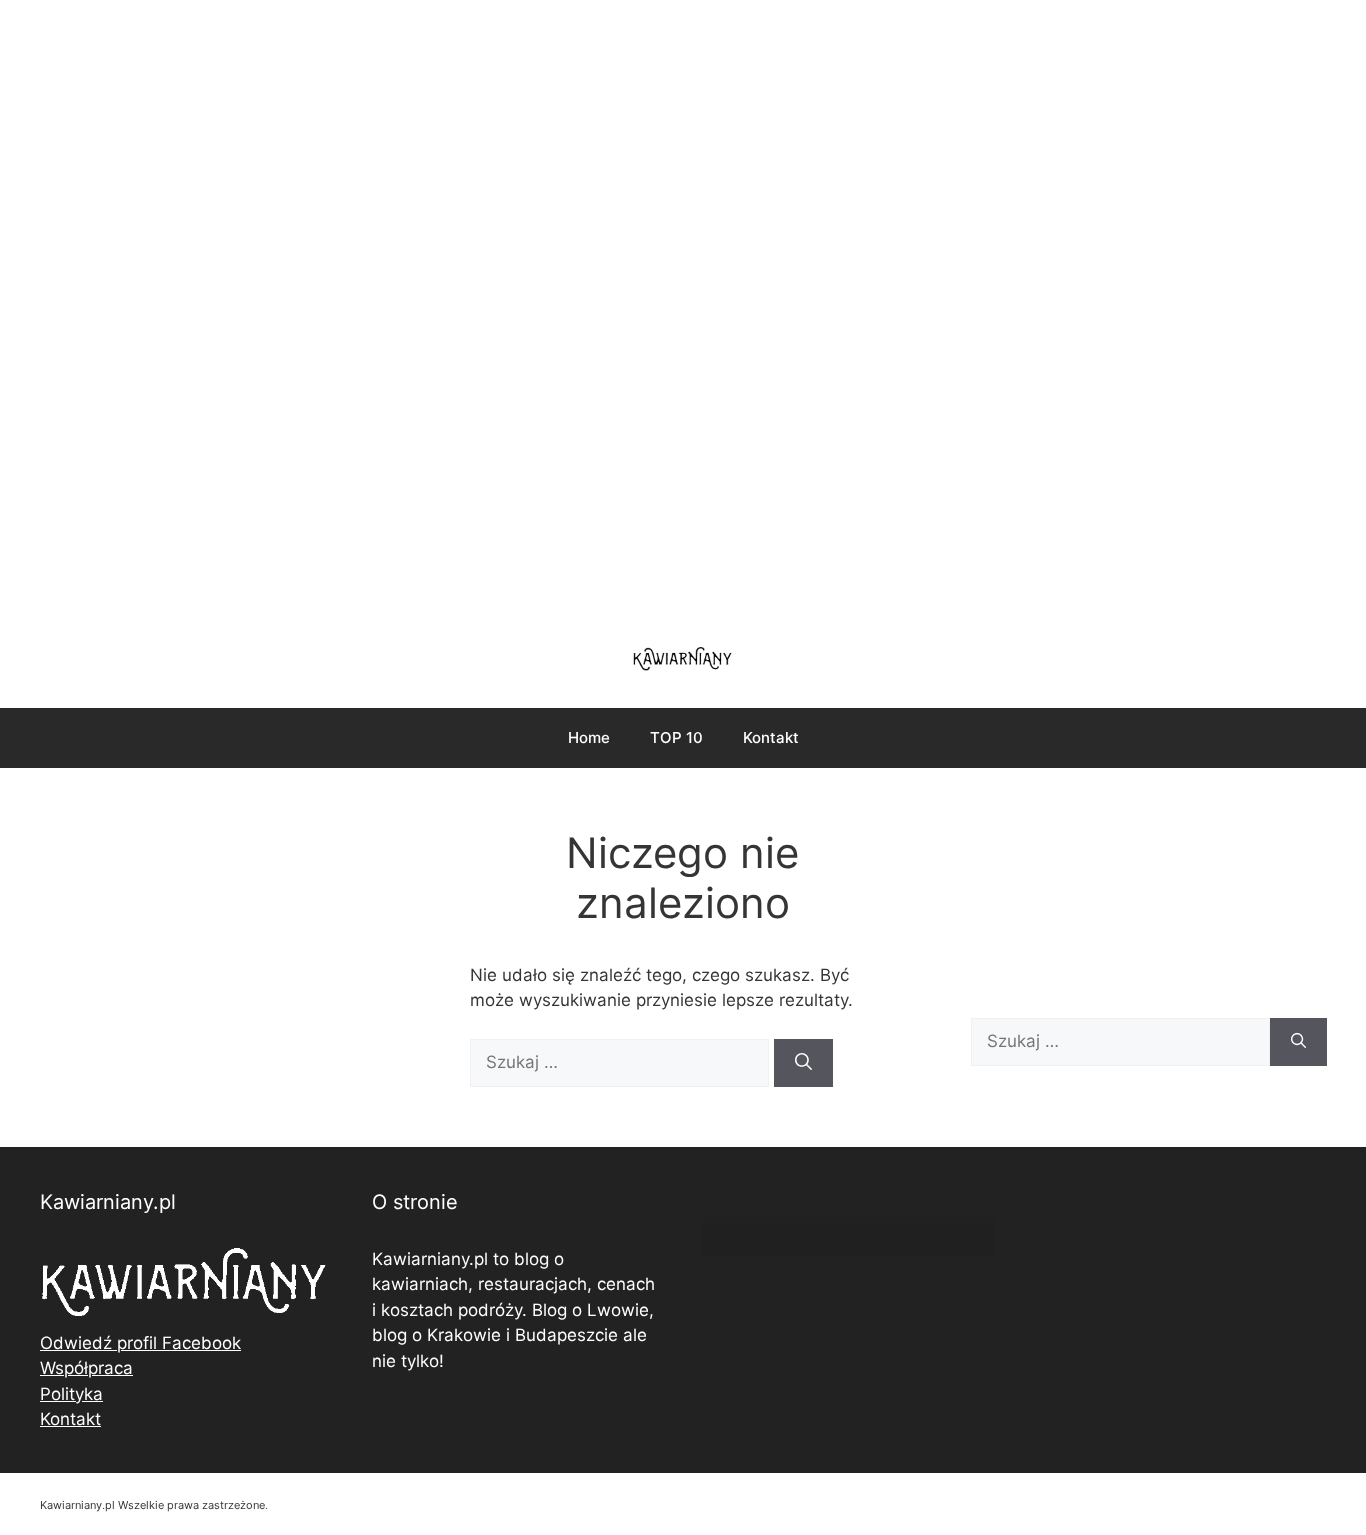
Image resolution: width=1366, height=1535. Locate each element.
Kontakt (771, 737)
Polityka (71, 1394)
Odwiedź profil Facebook (140, 1343)
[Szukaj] (803, 1063)
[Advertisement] (683, 310)
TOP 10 (676, 737)
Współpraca (86, 1368)
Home (589, 737)
